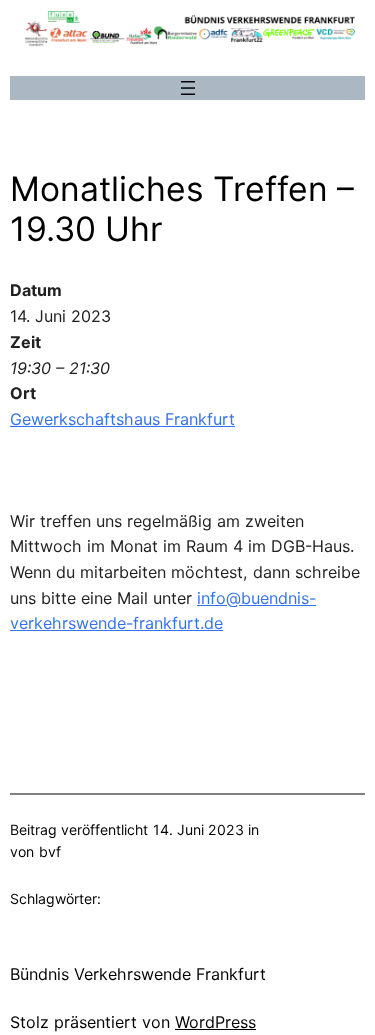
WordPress (215, 1022)
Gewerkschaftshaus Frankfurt (122, 419)
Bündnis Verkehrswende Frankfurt (138, 974)
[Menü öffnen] (188, 88)
